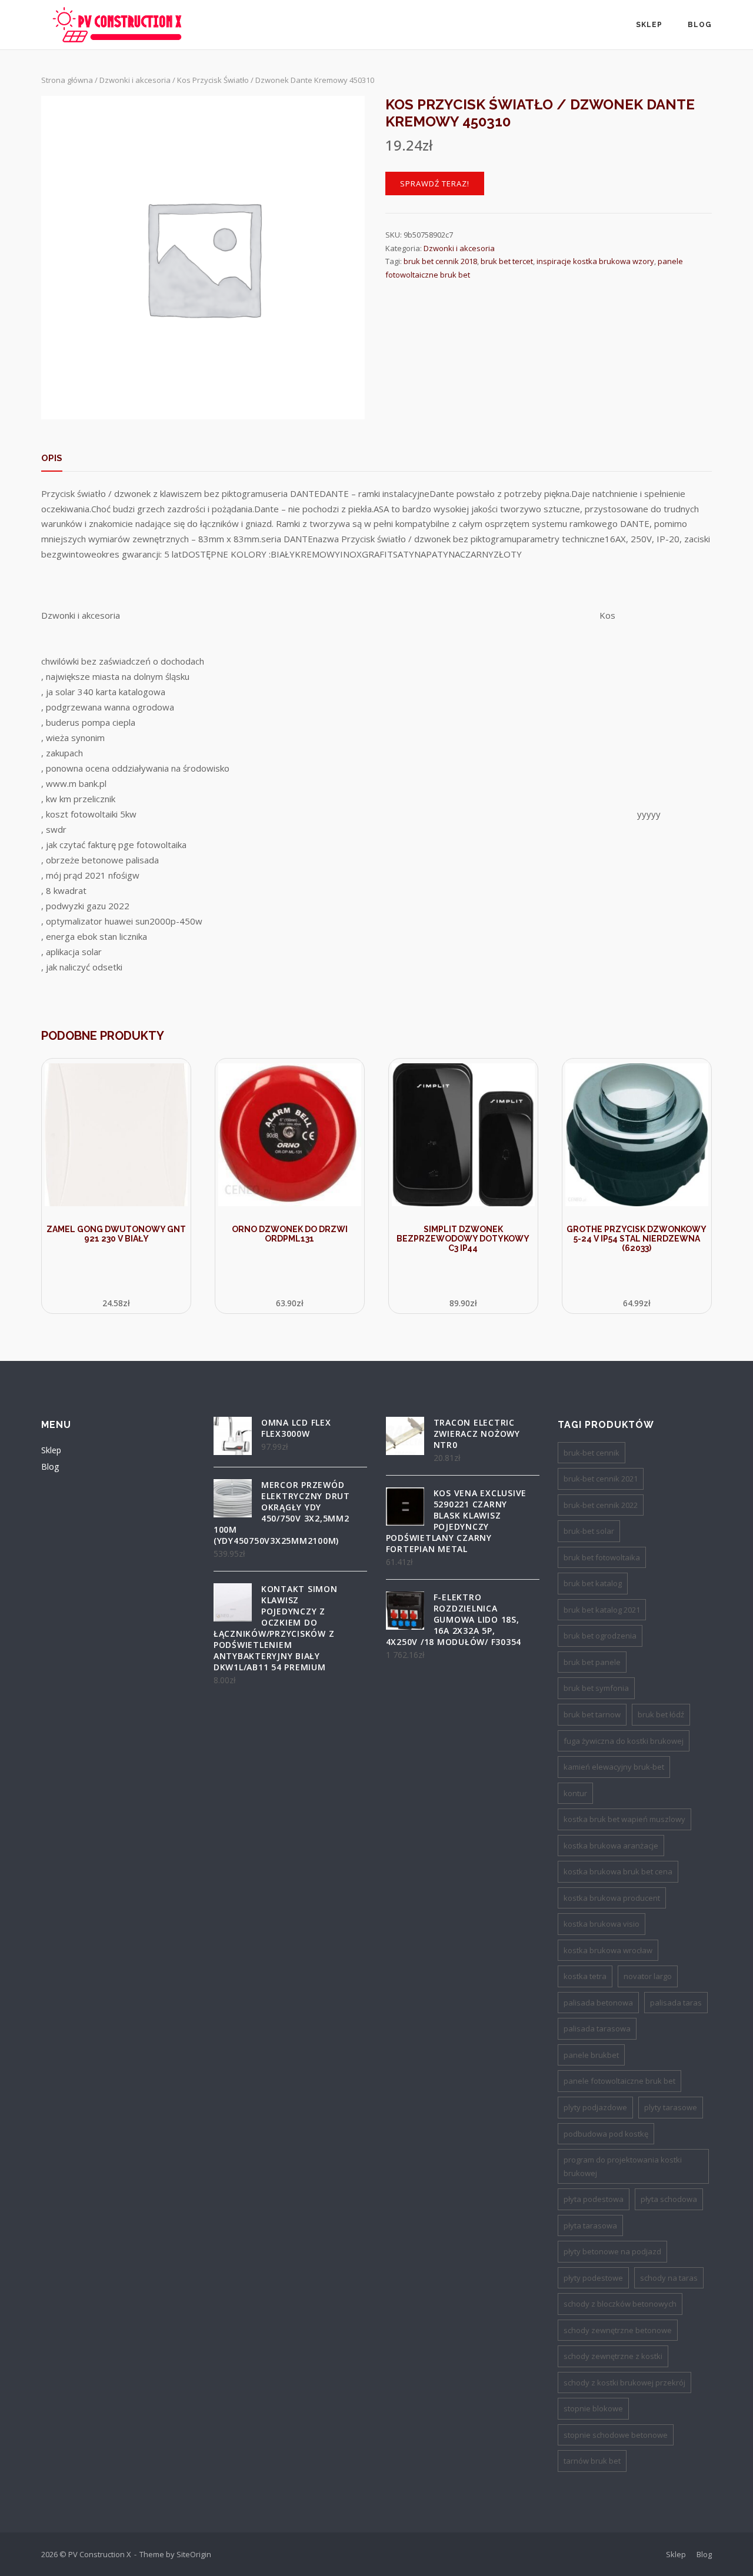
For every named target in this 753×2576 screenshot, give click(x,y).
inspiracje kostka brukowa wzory (595, 261)
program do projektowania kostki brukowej (623, 2166)
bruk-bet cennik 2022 (601, 1505)
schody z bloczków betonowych (620, 2304)
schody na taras (669, 2278)
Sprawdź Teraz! (435, 183)
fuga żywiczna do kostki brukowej (624, 1741)
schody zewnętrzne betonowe (618, 2330)
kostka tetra (585, 1976)
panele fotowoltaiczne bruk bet (619, 2081)
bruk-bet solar (589, 1531)
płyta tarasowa (590, 2225)
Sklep (649, 25)
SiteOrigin (194, 2554)
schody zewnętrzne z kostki (613, 2356)
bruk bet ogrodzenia (600, 1636)
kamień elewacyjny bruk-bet (614, 1767)
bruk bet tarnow (592, 1714)
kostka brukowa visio (602, 1924)
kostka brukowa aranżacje (611, 1846)
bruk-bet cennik (592, 1453)
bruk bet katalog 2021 (602, 1610)
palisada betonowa (598, 2003)
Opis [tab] (52, 458)
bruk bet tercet (507, 261)
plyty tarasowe (671, 2107)
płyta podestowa (594, 2199)
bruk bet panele (592, 1662)
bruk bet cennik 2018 (440, 261)
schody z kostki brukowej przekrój (624, 2383)
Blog (700, 25)
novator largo (648, 1976)
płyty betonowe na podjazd (612, 2251)
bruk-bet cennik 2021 (601, 1479)
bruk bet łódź (661, 1714)
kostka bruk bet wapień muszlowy (624, 1819)
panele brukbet (591, 2055)
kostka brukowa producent (612, 1898)
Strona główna (67, 80)
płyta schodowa (669, 2199)
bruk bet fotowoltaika (602, 1557)
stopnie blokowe (593, 2408)
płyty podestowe (593, 2278)
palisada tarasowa (597, 2028)
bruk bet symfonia (596, 1688)
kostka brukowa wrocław (608, 1950)
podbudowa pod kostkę (606, 2134)
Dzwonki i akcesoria (135, 80)
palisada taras (676, 2003)
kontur (575, 1793)
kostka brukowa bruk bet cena (618, 1871)
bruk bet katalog (593, 1583)
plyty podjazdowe (595, 2107)
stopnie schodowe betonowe (616, 2435)
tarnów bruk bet (592, 2461)
